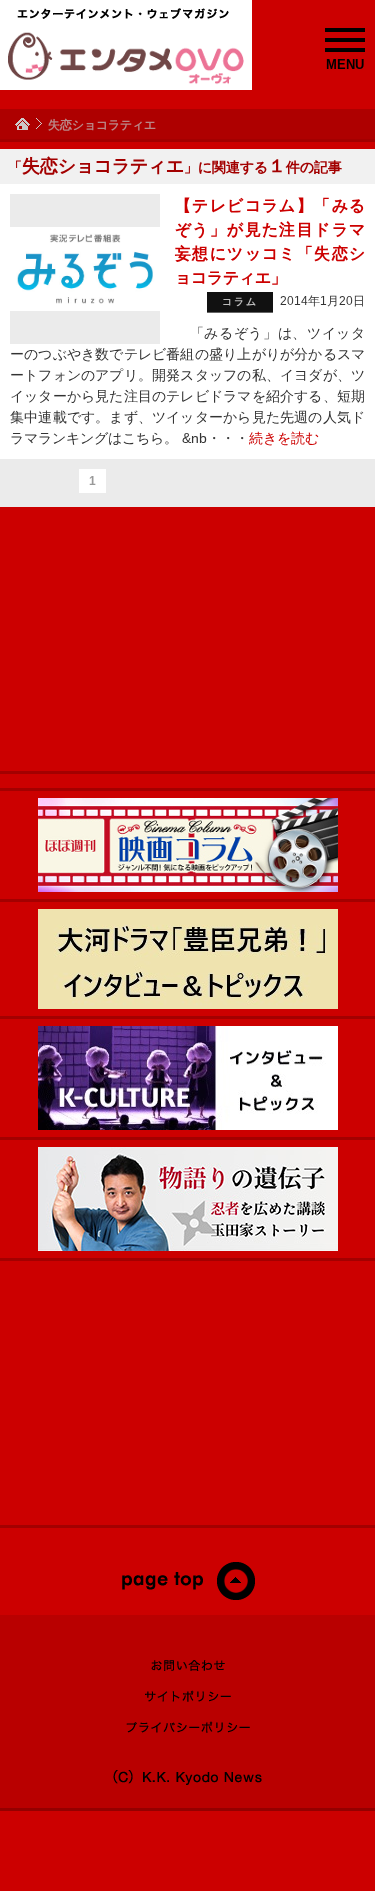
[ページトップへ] (187, 1596)
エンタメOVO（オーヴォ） (126, 58)
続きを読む (284, 438)
